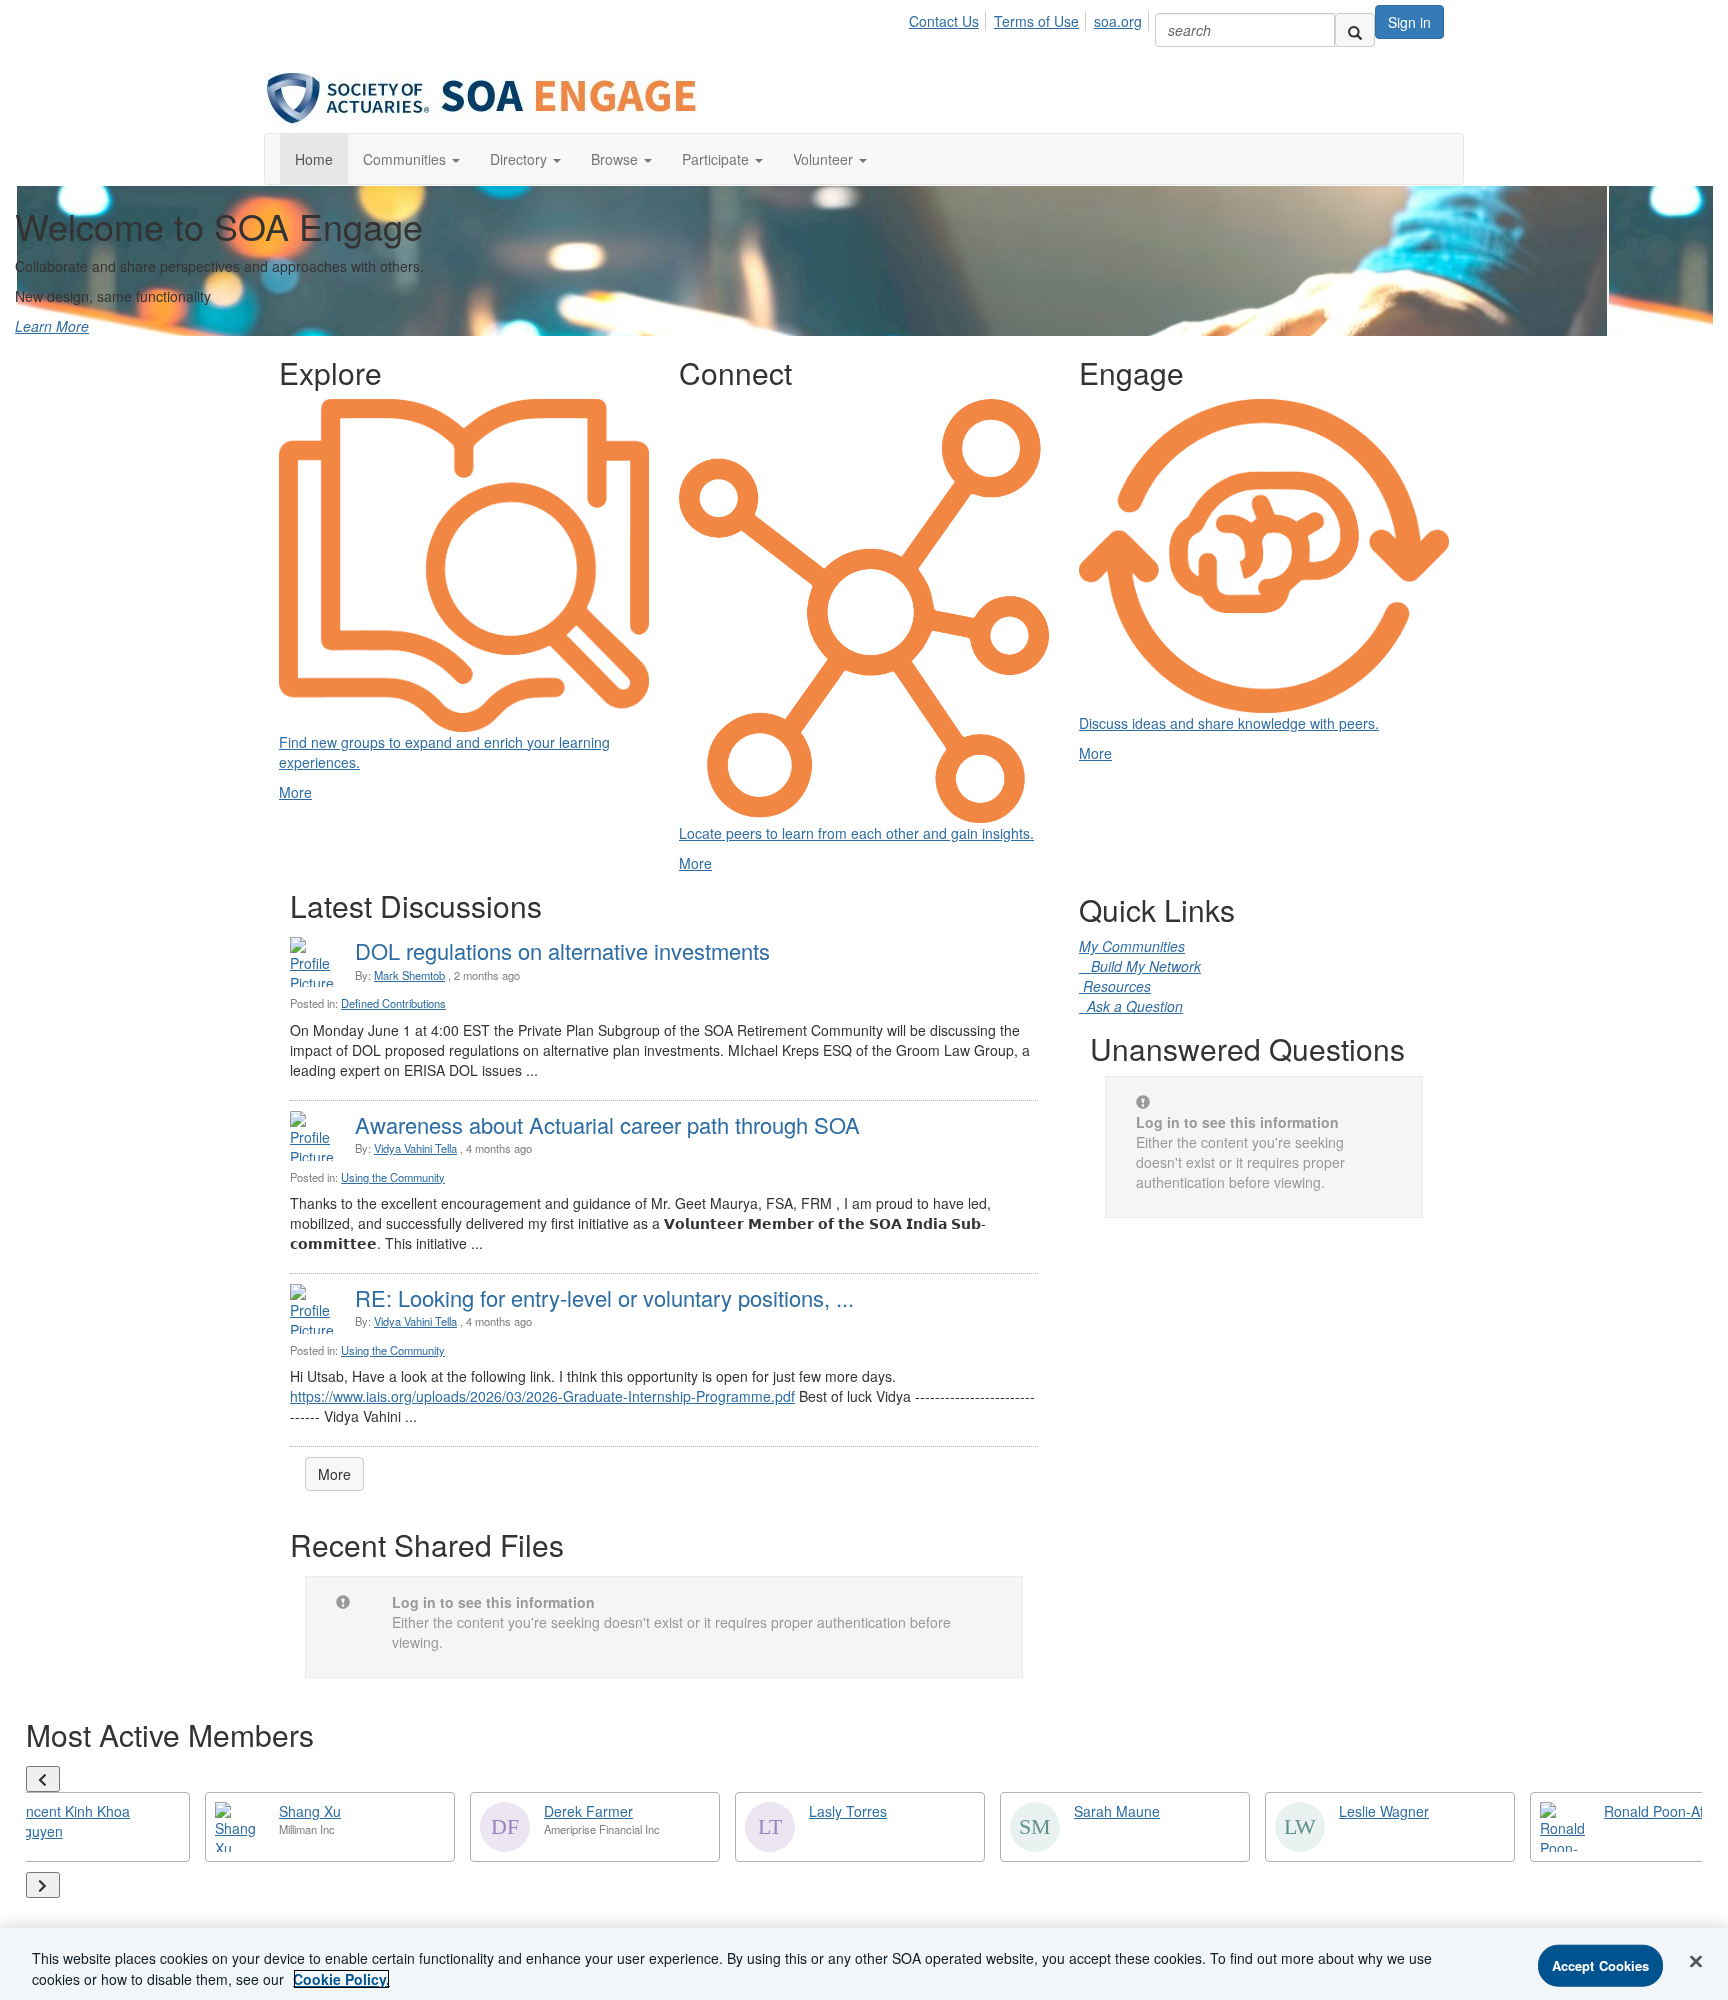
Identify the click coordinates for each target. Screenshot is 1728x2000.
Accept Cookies (1601, 1965)
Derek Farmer (588, 1811)
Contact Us (944, 21)
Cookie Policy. (341, 1979)
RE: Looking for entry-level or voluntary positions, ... (604, 1297)
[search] (1355, 30)
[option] (330, 1827)
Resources (1115, 986)
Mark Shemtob (409, 975)
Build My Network (1140, 966)
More (334, 1474)
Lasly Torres (848, 1811)
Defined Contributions (393, 1003)
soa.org (1118, 21)
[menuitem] (949, 18)
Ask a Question (1131, 1006)
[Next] (43, 1885)
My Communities (1132, 946)
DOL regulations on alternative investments (562, 950)
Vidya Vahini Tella (415, 1148)
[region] (864, 1964)
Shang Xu (310, 1811)
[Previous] (43, 1779)
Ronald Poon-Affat (1661, 1811)
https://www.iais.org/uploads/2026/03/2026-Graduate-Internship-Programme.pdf (542, 1396)
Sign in (1409, 22)
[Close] (1696, 1962)
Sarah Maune (1117, 1811)
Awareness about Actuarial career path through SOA (607, 1124)
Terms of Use (1036, 21)
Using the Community (393, 1177)
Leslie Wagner (1384, 1811)
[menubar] (1031, 18)
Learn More (52, 326)
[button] (411, 159)
